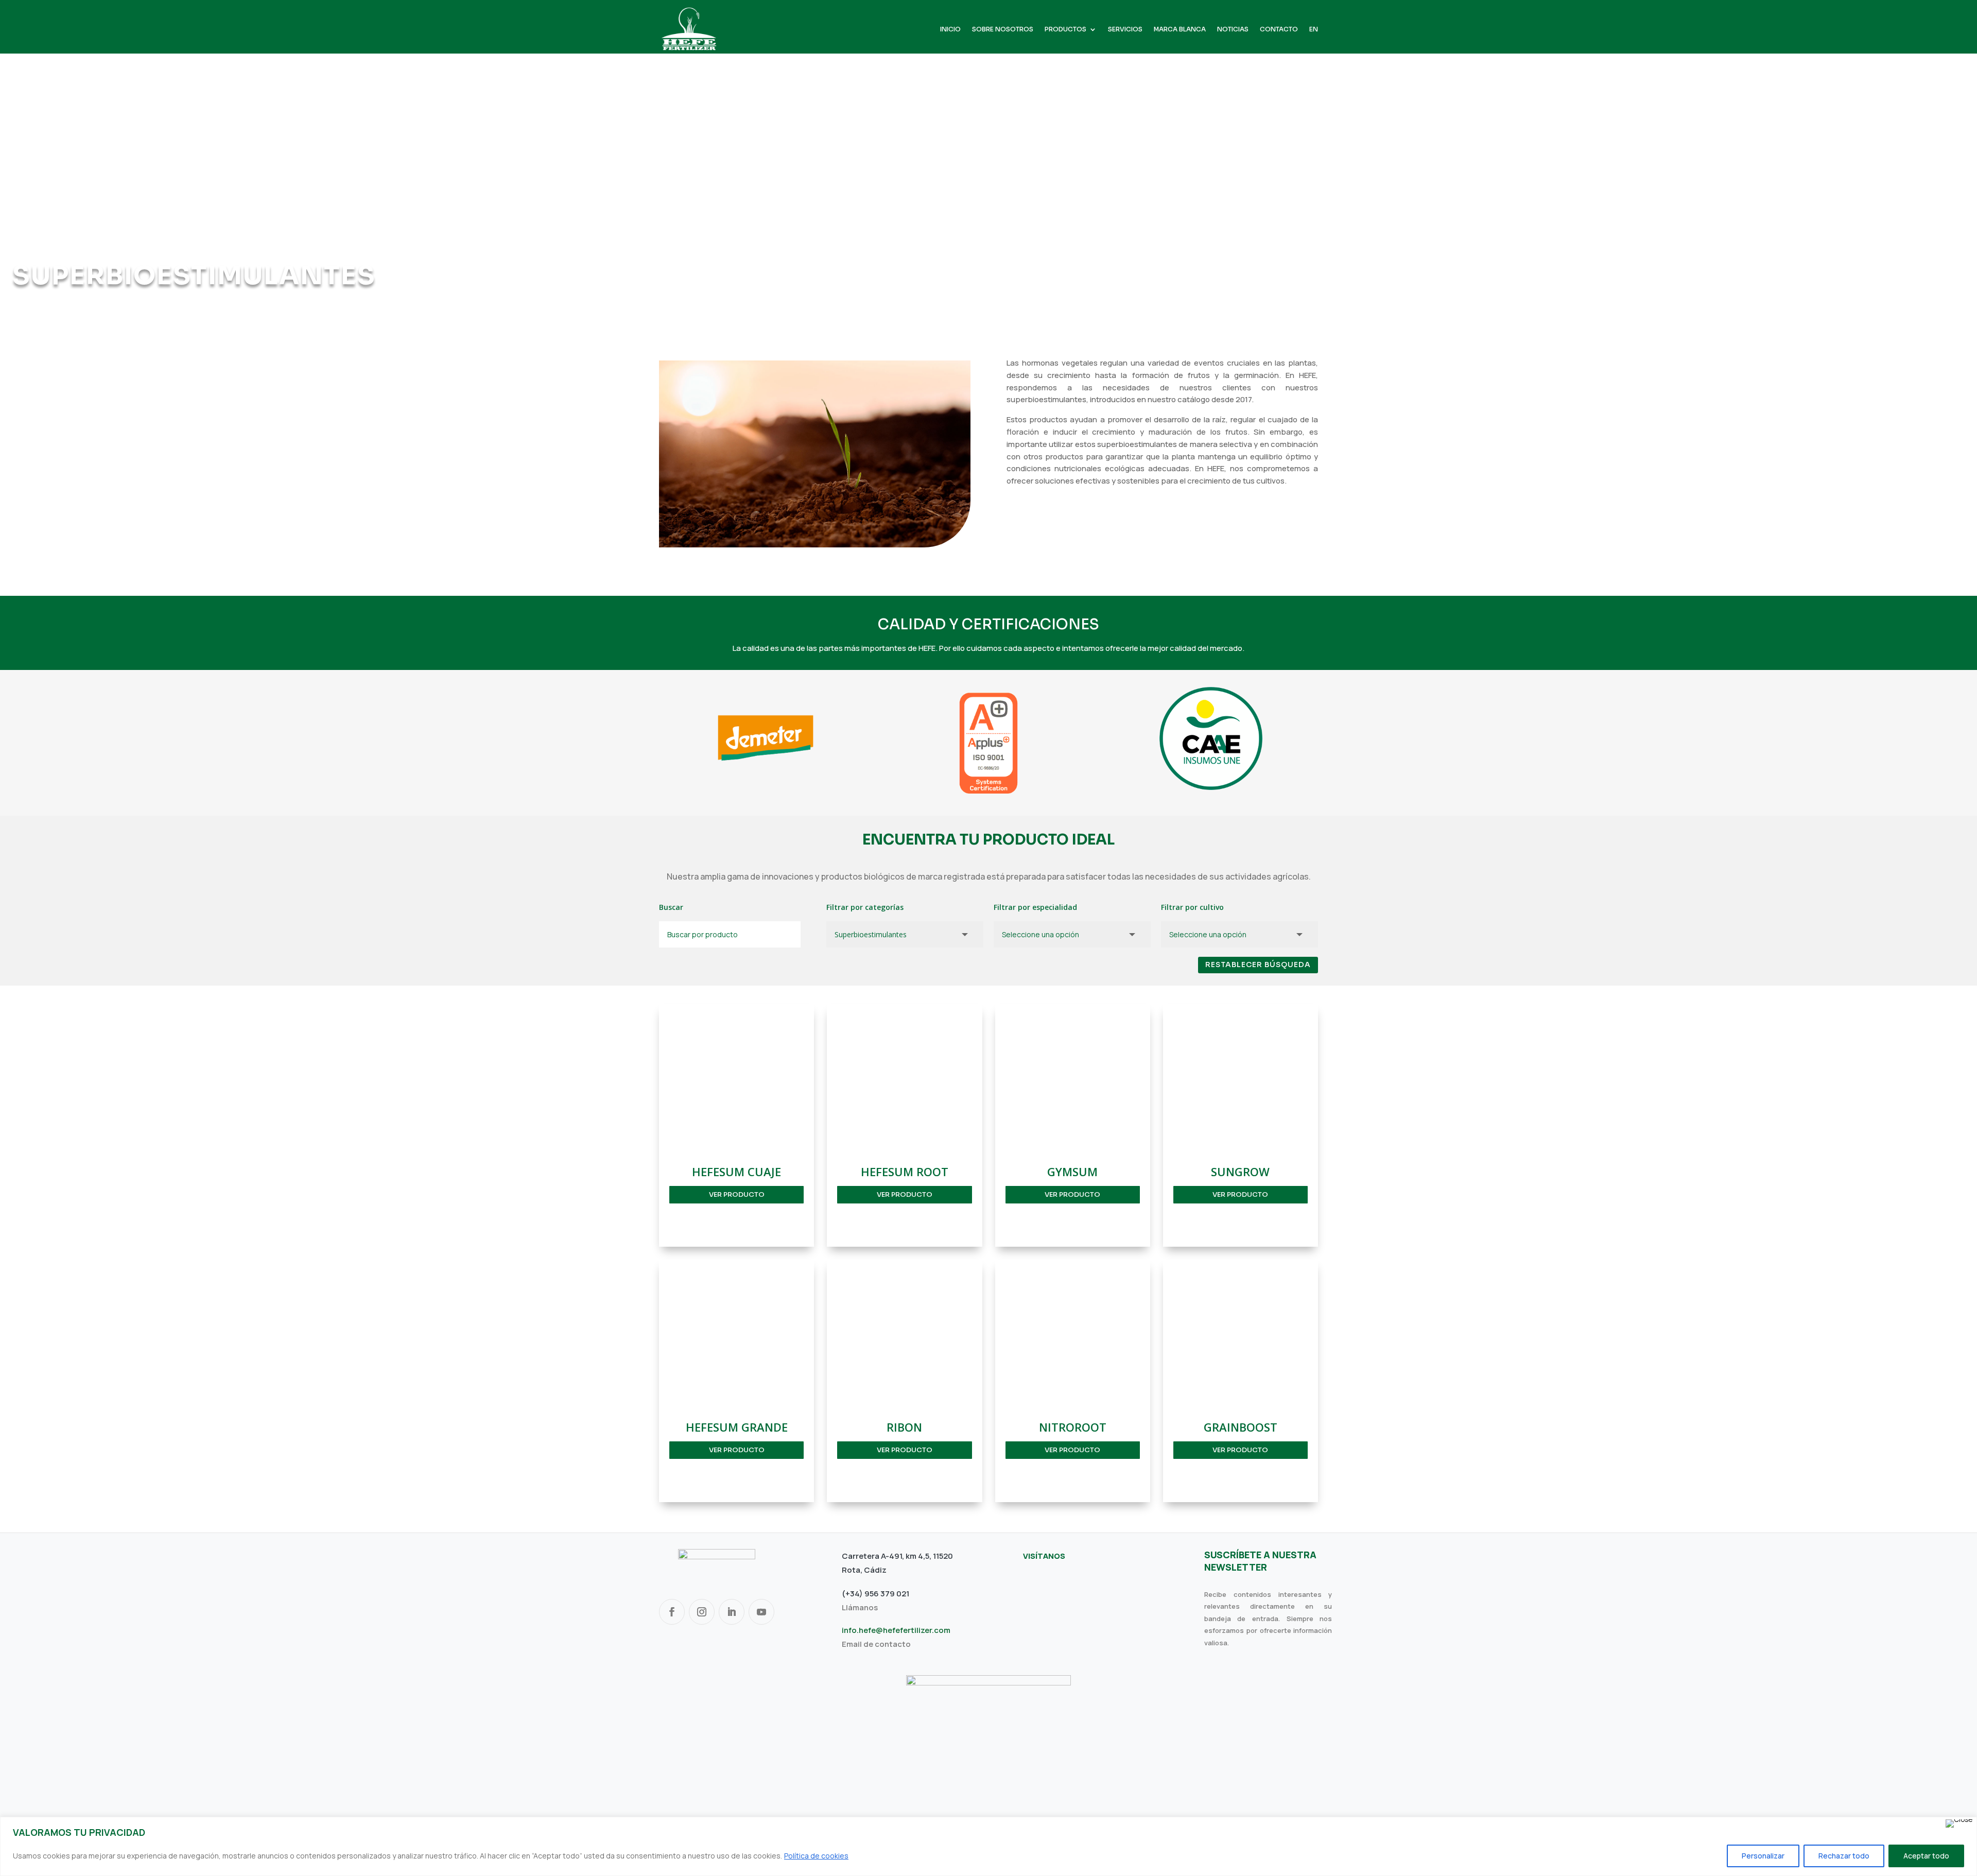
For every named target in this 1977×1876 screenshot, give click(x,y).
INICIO (950, 29)
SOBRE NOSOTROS (1003, 29)
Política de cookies (816, 1856)
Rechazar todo (1844, 1856)
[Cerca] (1959, 1823)
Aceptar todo (1926, 1856)
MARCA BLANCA (1180, 29)
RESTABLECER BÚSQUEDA (1258, 965)
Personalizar (1763, 1856)
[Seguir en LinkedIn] (732, 1612)
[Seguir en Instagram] (702, 1612)
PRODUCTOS (1065, 29)
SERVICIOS (1125, 29)
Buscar (671, 907)
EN (1314, 29)
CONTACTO (1279, 29)
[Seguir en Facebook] (672, 1612)
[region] (989, 1846)
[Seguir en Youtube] (761, 1612)
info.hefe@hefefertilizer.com (896, 1630)
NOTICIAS (1233, 29)
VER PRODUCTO (737, 1194)
